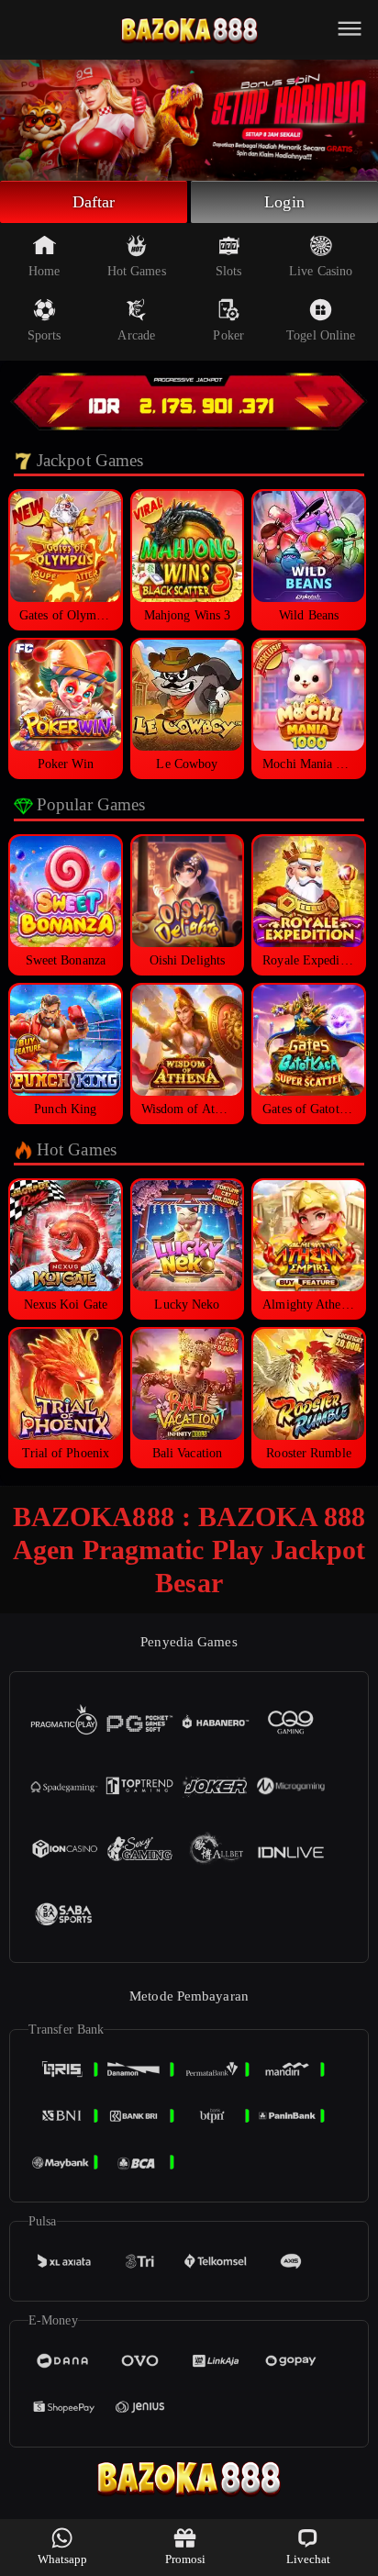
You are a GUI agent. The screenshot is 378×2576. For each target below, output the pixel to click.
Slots (229, 271)
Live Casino (321, 271)
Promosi (186, 2559)
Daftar (94, 202)
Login (284, 202)
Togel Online (321, 335)
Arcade (136, 335)
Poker (228, 335)
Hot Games (137, 271)
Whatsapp (63, 2559)
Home (44, 271)
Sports (44, 335)
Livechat (309, 2559)
